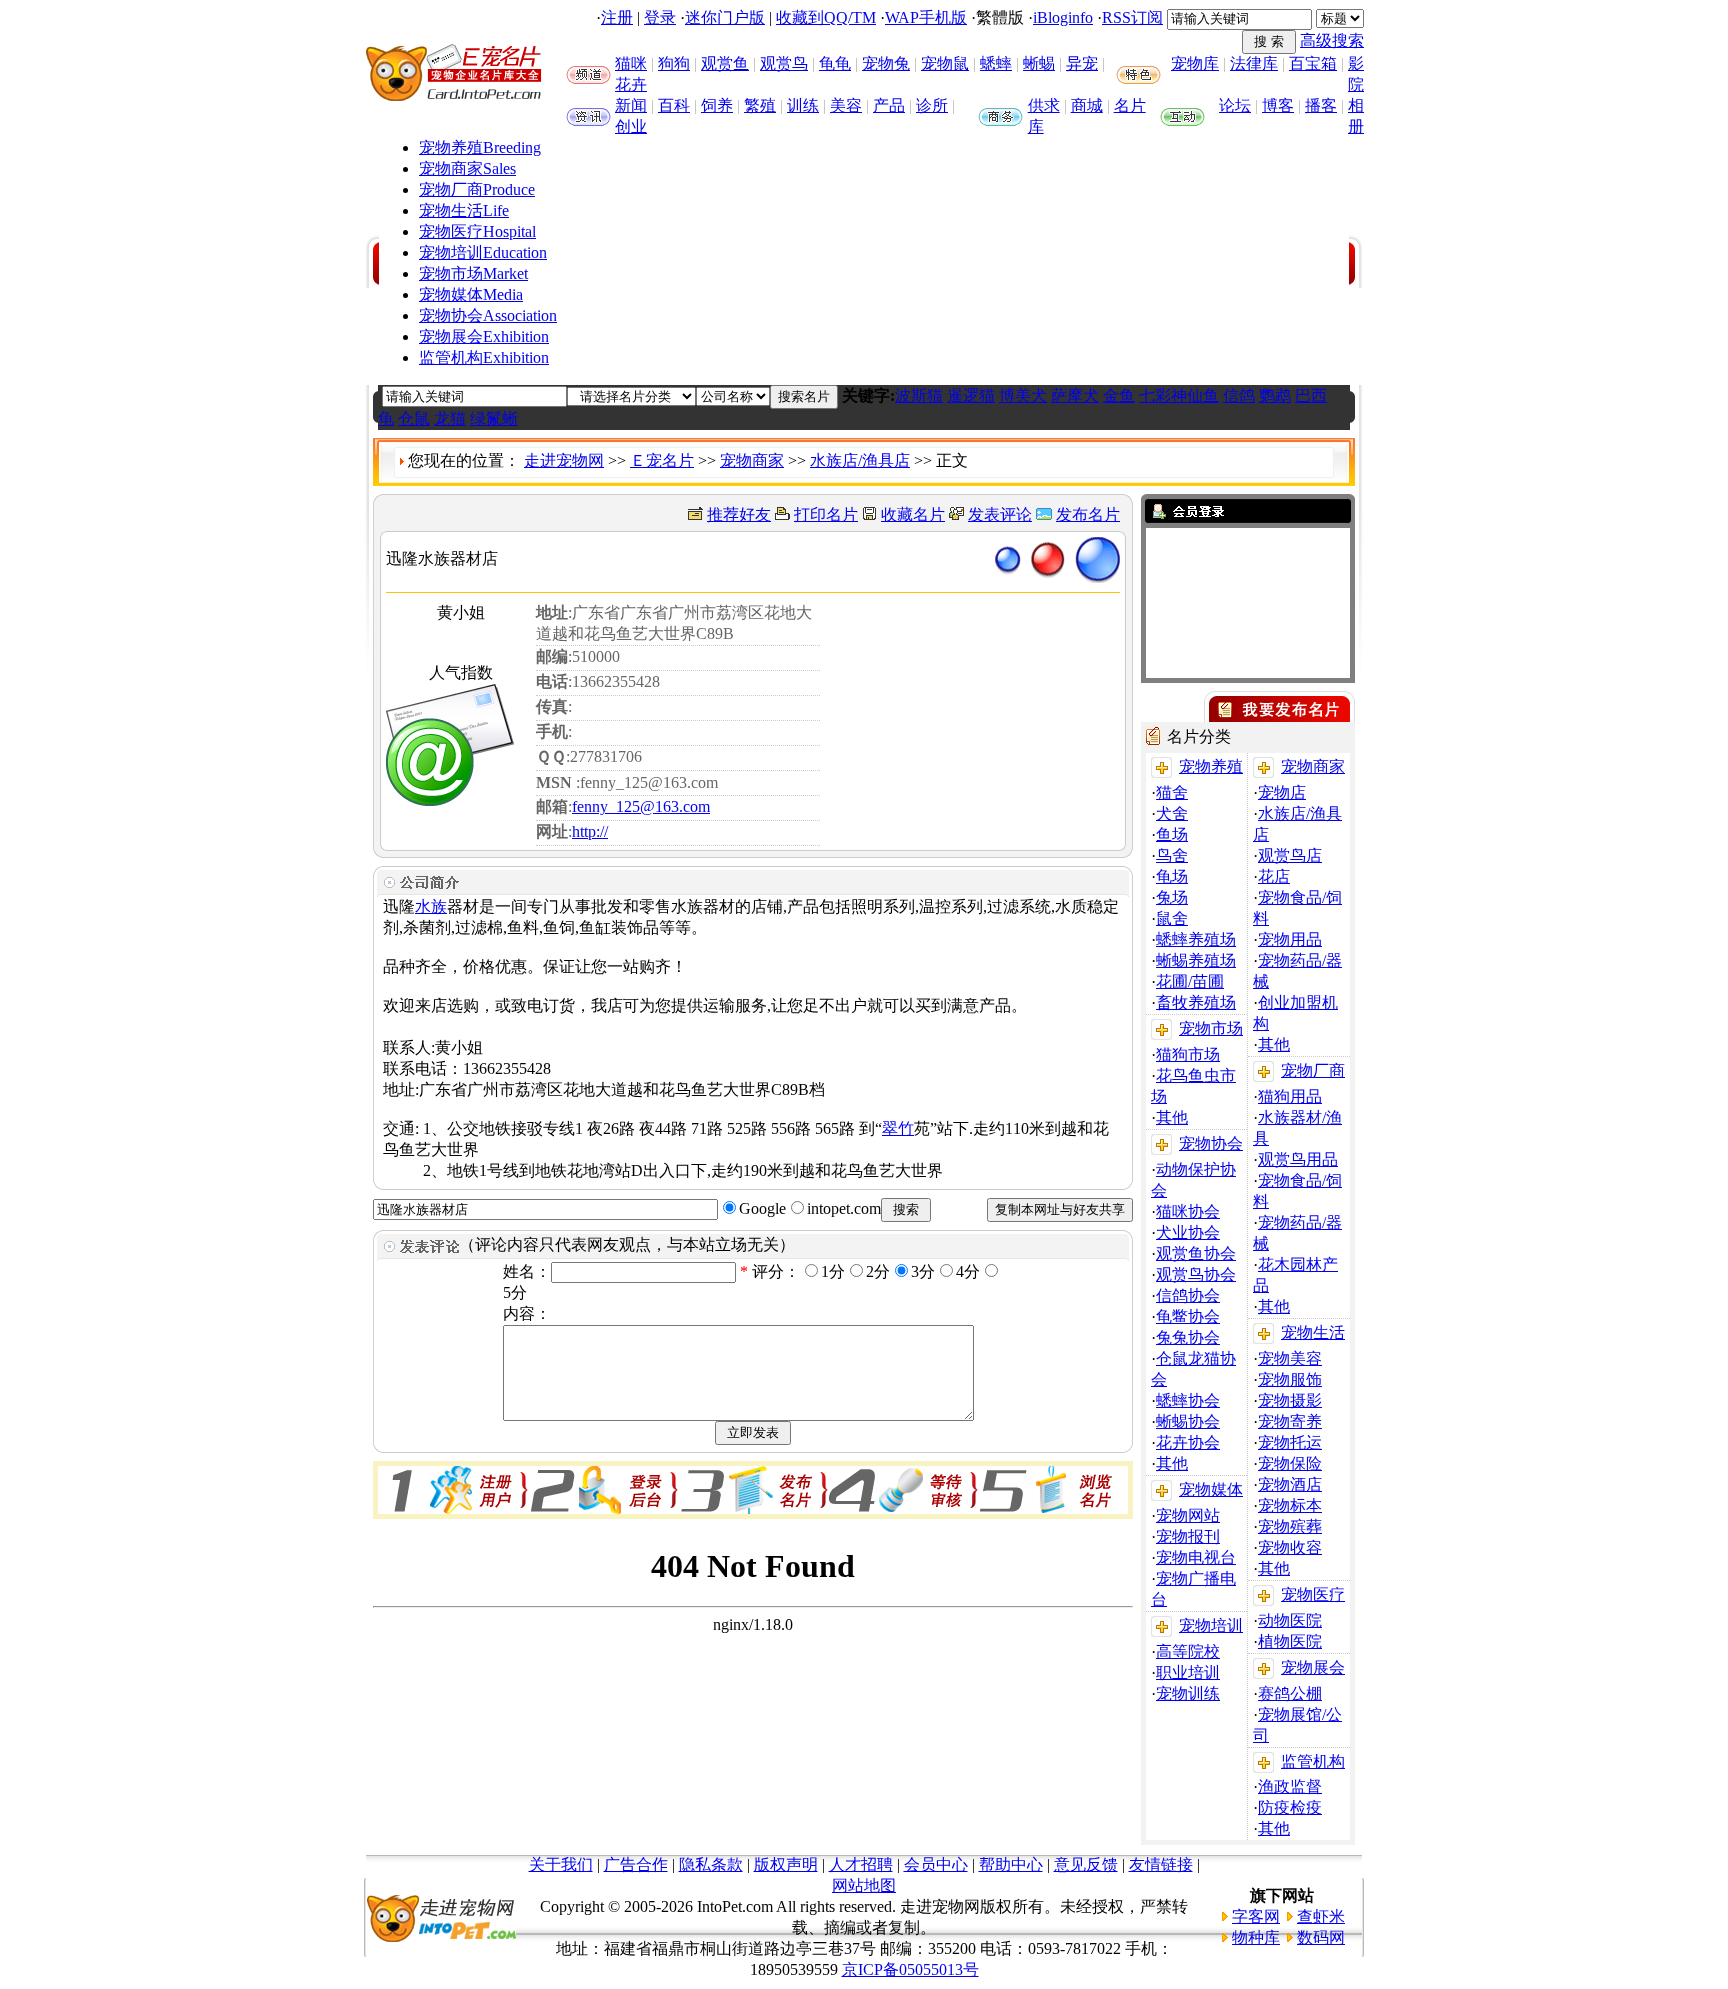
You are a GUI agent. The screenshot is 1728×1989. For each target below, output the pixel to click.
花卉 (631, 84)
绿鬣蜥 (494, 418)
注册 (617, 17)
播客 (1321, 105)
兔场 (1172, 897)
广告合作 (636, 1864)
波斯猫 (919, 395)
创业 (631, 126)
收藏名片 (913, 514)
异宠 (1082, 63)
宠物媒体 (471, 294)
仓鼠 (414, 418)
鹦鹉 (1275, 395)
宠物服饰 (1290, 1379)
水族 (431, 906)
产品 (889, 105)
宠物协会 (488, 315)
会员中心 (936, 1864)
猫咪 (631, 63)
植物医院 (1290, 1641)
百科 (674, 105)
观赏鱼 (725, 63)
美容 (846, 105)
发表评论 (1000, 514)
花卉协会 (1188, 1442)
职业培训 (1188, 1672)
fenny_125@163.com (641, 806)
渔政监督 (1290, 1786)
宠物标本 (1290, 1505)
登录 (660, 17)
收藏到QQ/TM (826, 17)
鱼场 (1172, 834)
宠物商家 (467, 168)
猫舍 (1172, 792)
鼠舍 (1172, 918)
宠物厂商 (477, 189)
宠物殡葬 (1290, 1526)
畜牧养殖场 (1196, 1002)
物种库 (1256, 1937)
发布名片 (1088, 514)
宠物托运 (1290, 1442)
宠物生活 (464, 210)
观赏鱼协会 (1196, 1253)
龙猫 (450, 418)
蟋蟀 (996, 63)
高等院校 (1188, 1651)
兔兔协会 (1188, 1337)
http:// (590, 831)
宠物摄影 (1290, 1400)
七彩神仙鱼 (1179, 395)
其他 (1172, 1117)
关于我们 (561, 1864)
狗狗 (674, 63)
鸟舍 (1172, 855)
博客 (1278, 105)
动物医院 (1290, 1620)
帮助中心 (1011, 1864)
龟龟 (835, 63)
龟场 (1172, 876)
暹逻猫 (971, 395)
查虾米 (1321, 1916)
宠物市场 (473, 273)
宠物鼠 (945, 63)
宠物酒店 (1290, 1484)
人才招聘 (861, 1864)
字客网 (1256, 1916)
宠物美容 (1290, 1358)
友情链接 (1161, 1864)
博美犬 (1023, 395)
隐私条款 (711, 1864)
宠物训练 (1188, 1693)
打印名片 (826, 514)
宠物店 (1282, 792)
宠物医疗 (477, 231)
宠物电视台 (1196, 1557)
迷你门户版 (725, 17)
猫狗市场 (1188, 1054)
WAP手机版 (926, 17)
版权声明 (786, 1864)
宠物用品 (1290, 939)
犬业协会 (1188, 1232)
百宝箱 (1313, 63)
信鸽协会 (1188, 1295)
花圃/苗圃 (1190, 981)
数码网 (1321, 1937)
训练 (803, 105)
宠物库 (1195, 63)
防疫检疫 (1290, 1807)
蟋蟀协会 (1188, 1400)
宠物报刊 (1188, 1536)
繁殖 (760, 105)
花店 (1274, 876)
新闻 (631, 105)
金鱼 (1119, 395)
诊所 (932, 105)
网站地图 (864, 1885)
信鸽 (1239, 395)
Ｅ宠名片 (662, 460)
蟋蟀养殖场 (1196, 939)
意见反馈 (1086, 1864)
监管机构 (484, 357)
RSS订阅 (1132, 17)
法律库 (1254, 63)
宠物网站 (1188, 1515)
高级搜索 (1332, 40)
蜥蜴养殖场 (1196, 960)
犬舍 (1172, 813)
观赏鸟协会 (1196, 1274)
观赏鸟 (784, 63)
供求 (1044, 105)
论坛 (1235, 105)
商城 (1087, 105)
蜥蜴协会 (1188, 1421)
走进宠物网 (564, 460)
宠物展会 (484, 336)
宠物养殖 (480, 147)
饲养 (717, 105)
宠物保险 (1290, 1463)
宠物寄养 (1290, 1421)
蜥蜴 (1039, 63)
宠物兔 (886, 63)
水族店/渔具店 (860, 460)
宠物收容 (1290, 1547)
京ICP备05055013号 (910, 1969)
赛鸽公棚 (1290, 1693)
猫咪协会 (1188, 1211)
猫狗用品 (1290, 1096)
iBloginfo (1063, 17)
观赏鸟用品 (1298, 1159)
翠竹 (898, 1128)
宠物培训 (483, 252)
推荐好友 (739, 514)
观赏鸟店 (1290, 855)
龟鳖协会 (1188, 1316)
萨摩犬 (1075, 395)
